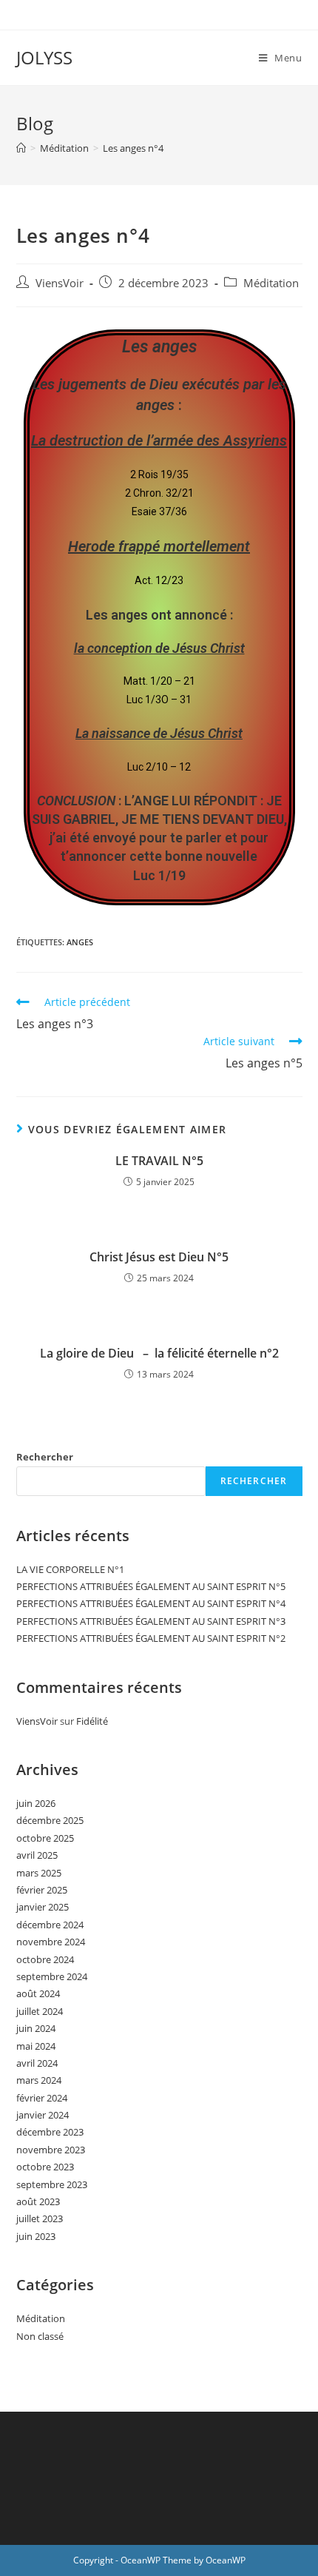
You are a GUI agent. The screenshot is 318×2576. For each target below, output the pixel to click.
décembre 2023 (50, 2132)
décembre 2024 (50, 1925)
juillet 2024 (40, 2011)
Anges (80, 942)
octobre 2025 (45, 1838)
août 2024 (38, 1993)
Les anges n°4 (133, 148)
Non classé (40, 2336)
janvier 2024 (43, 2115)
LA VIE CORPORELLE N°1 (70, 1569)
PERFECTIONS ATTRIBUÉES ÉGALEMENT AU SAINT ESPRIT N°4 (151, 1603)
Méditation (271, 283)
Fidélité (92, 1721)
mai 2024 (36, 2046)
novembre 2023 (51, 2150)
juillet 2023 (40, 2218)
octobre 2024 (45, 1959)
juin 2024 (36, 2028)
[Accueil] (21, 148)
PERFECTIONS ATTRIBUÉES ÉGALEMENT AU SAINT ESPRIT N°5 (151, 1586)
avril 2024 (37, 2063)
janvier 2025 (43, 1907)
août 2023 (38, 2201)
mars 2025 (39, 1873)
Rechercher (45, 1457)
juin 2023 (36, 2236)
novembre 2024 (51, 1942)
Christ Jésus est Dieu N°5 (159, 1257)
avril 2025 (37, 1855)
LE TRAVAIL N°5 (159, 1161)
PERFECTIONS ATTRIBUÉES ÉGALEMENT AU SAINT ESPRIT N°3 (151, 1621)
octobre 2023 (45, 2167)
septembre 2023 (52, 2184)
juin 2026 (36, 1803)
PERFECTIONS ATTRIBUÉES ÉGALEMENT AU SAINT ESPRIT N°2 (151, 1638)
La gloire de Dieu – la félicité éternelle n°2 (159, 1353)
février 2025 (42, 1890)
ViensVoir (60, 283)
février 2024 (42, 2098)
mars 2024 (39, 2080)
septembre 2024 (52, 1976)
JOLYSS (44, 57)
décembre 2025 (50, 1820)
